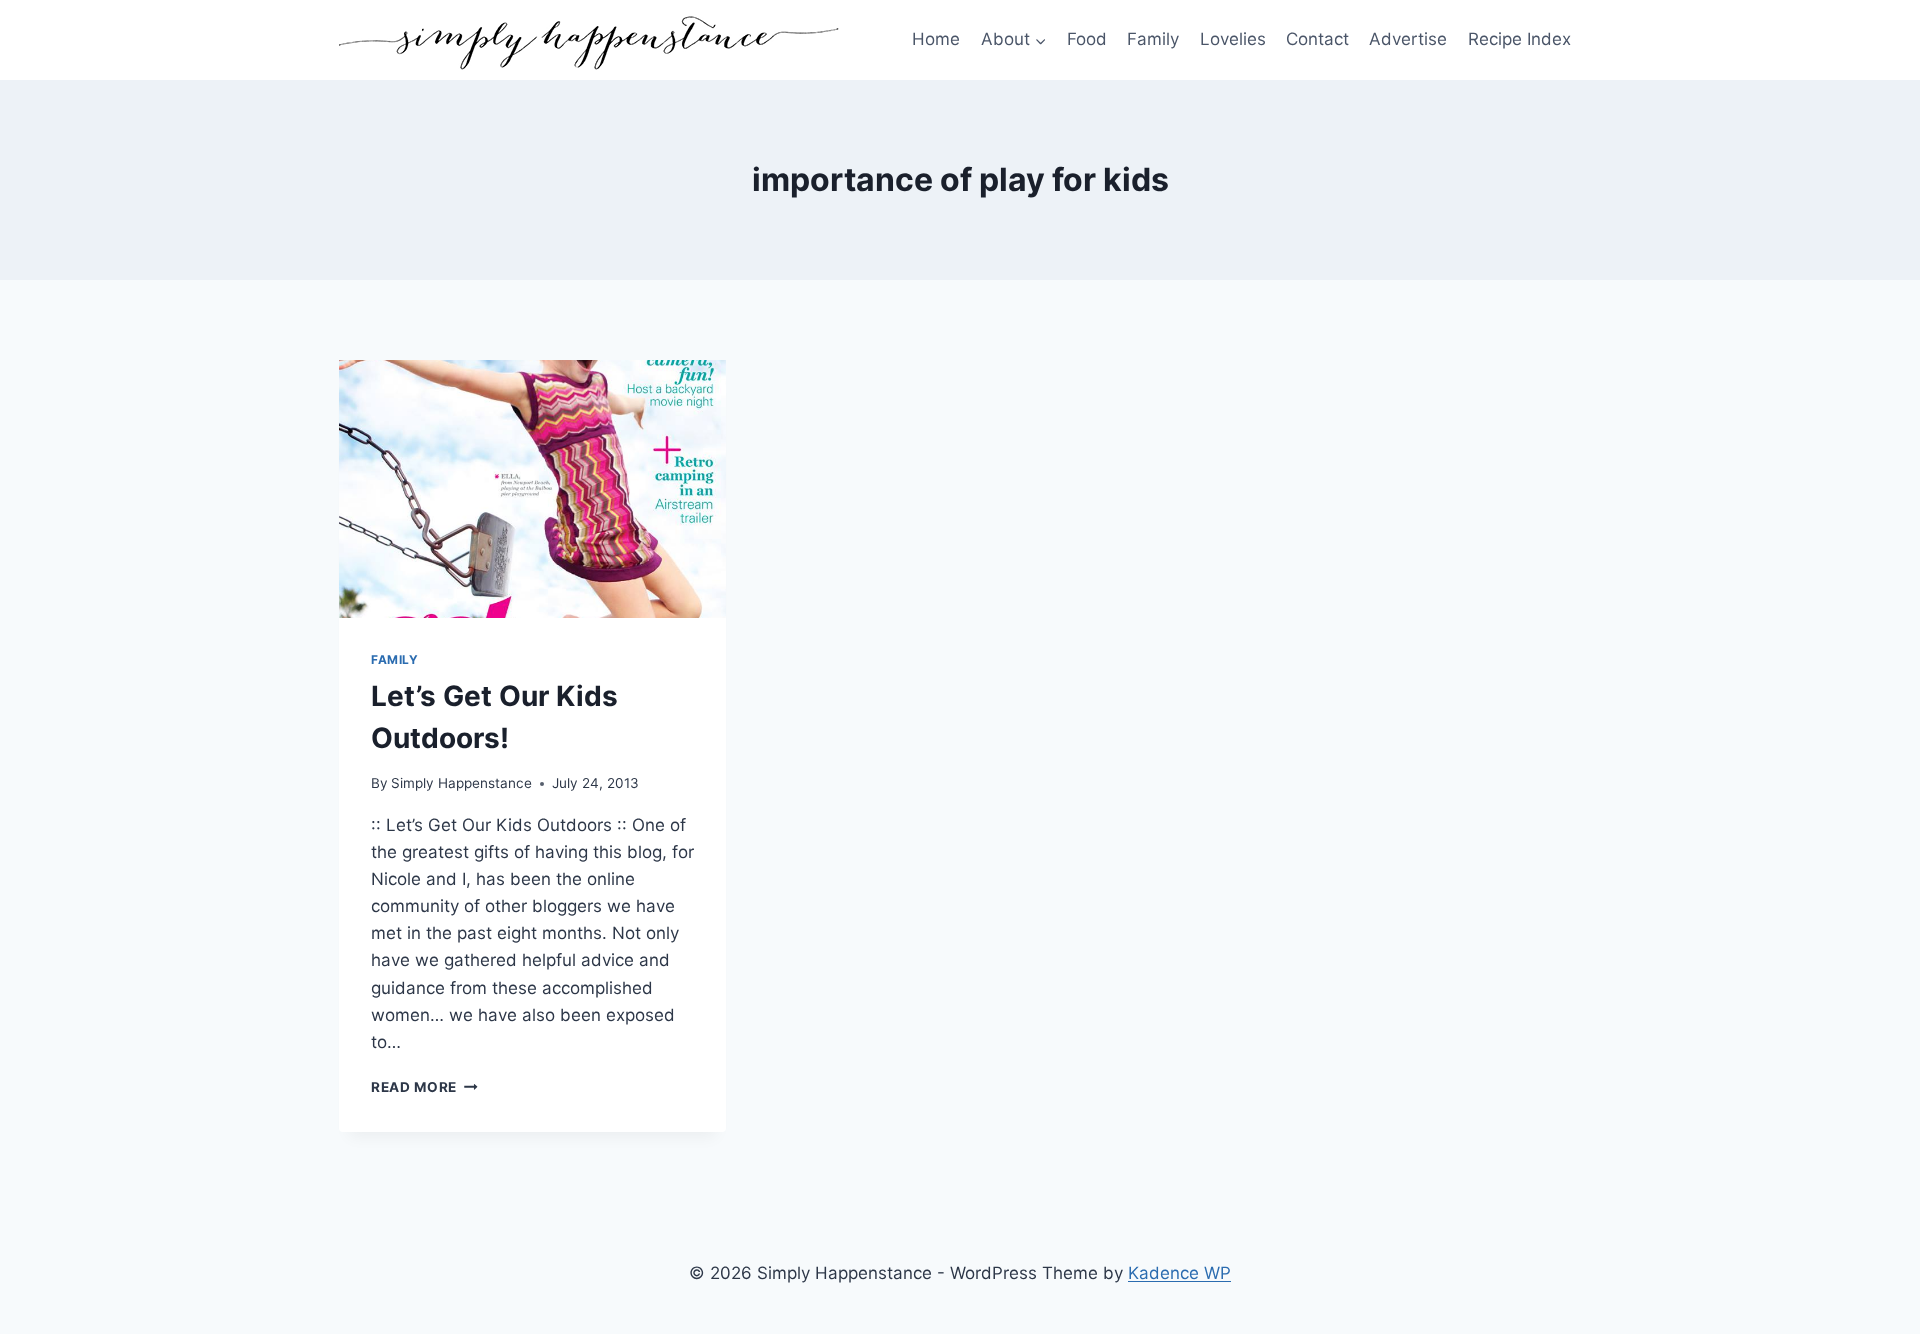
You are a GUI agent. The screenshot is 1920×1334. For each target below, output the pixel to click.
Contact (1317, 39)
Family (1153, 39)
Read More (424, 1087)
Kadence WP (1179, 1273)
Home (936, 39)
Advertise (1408, 39)
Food (1087, 39)
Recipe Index (1519, 39)
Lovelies (1233, 39)
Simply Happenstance (461, 783)
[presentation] (532, 489)
